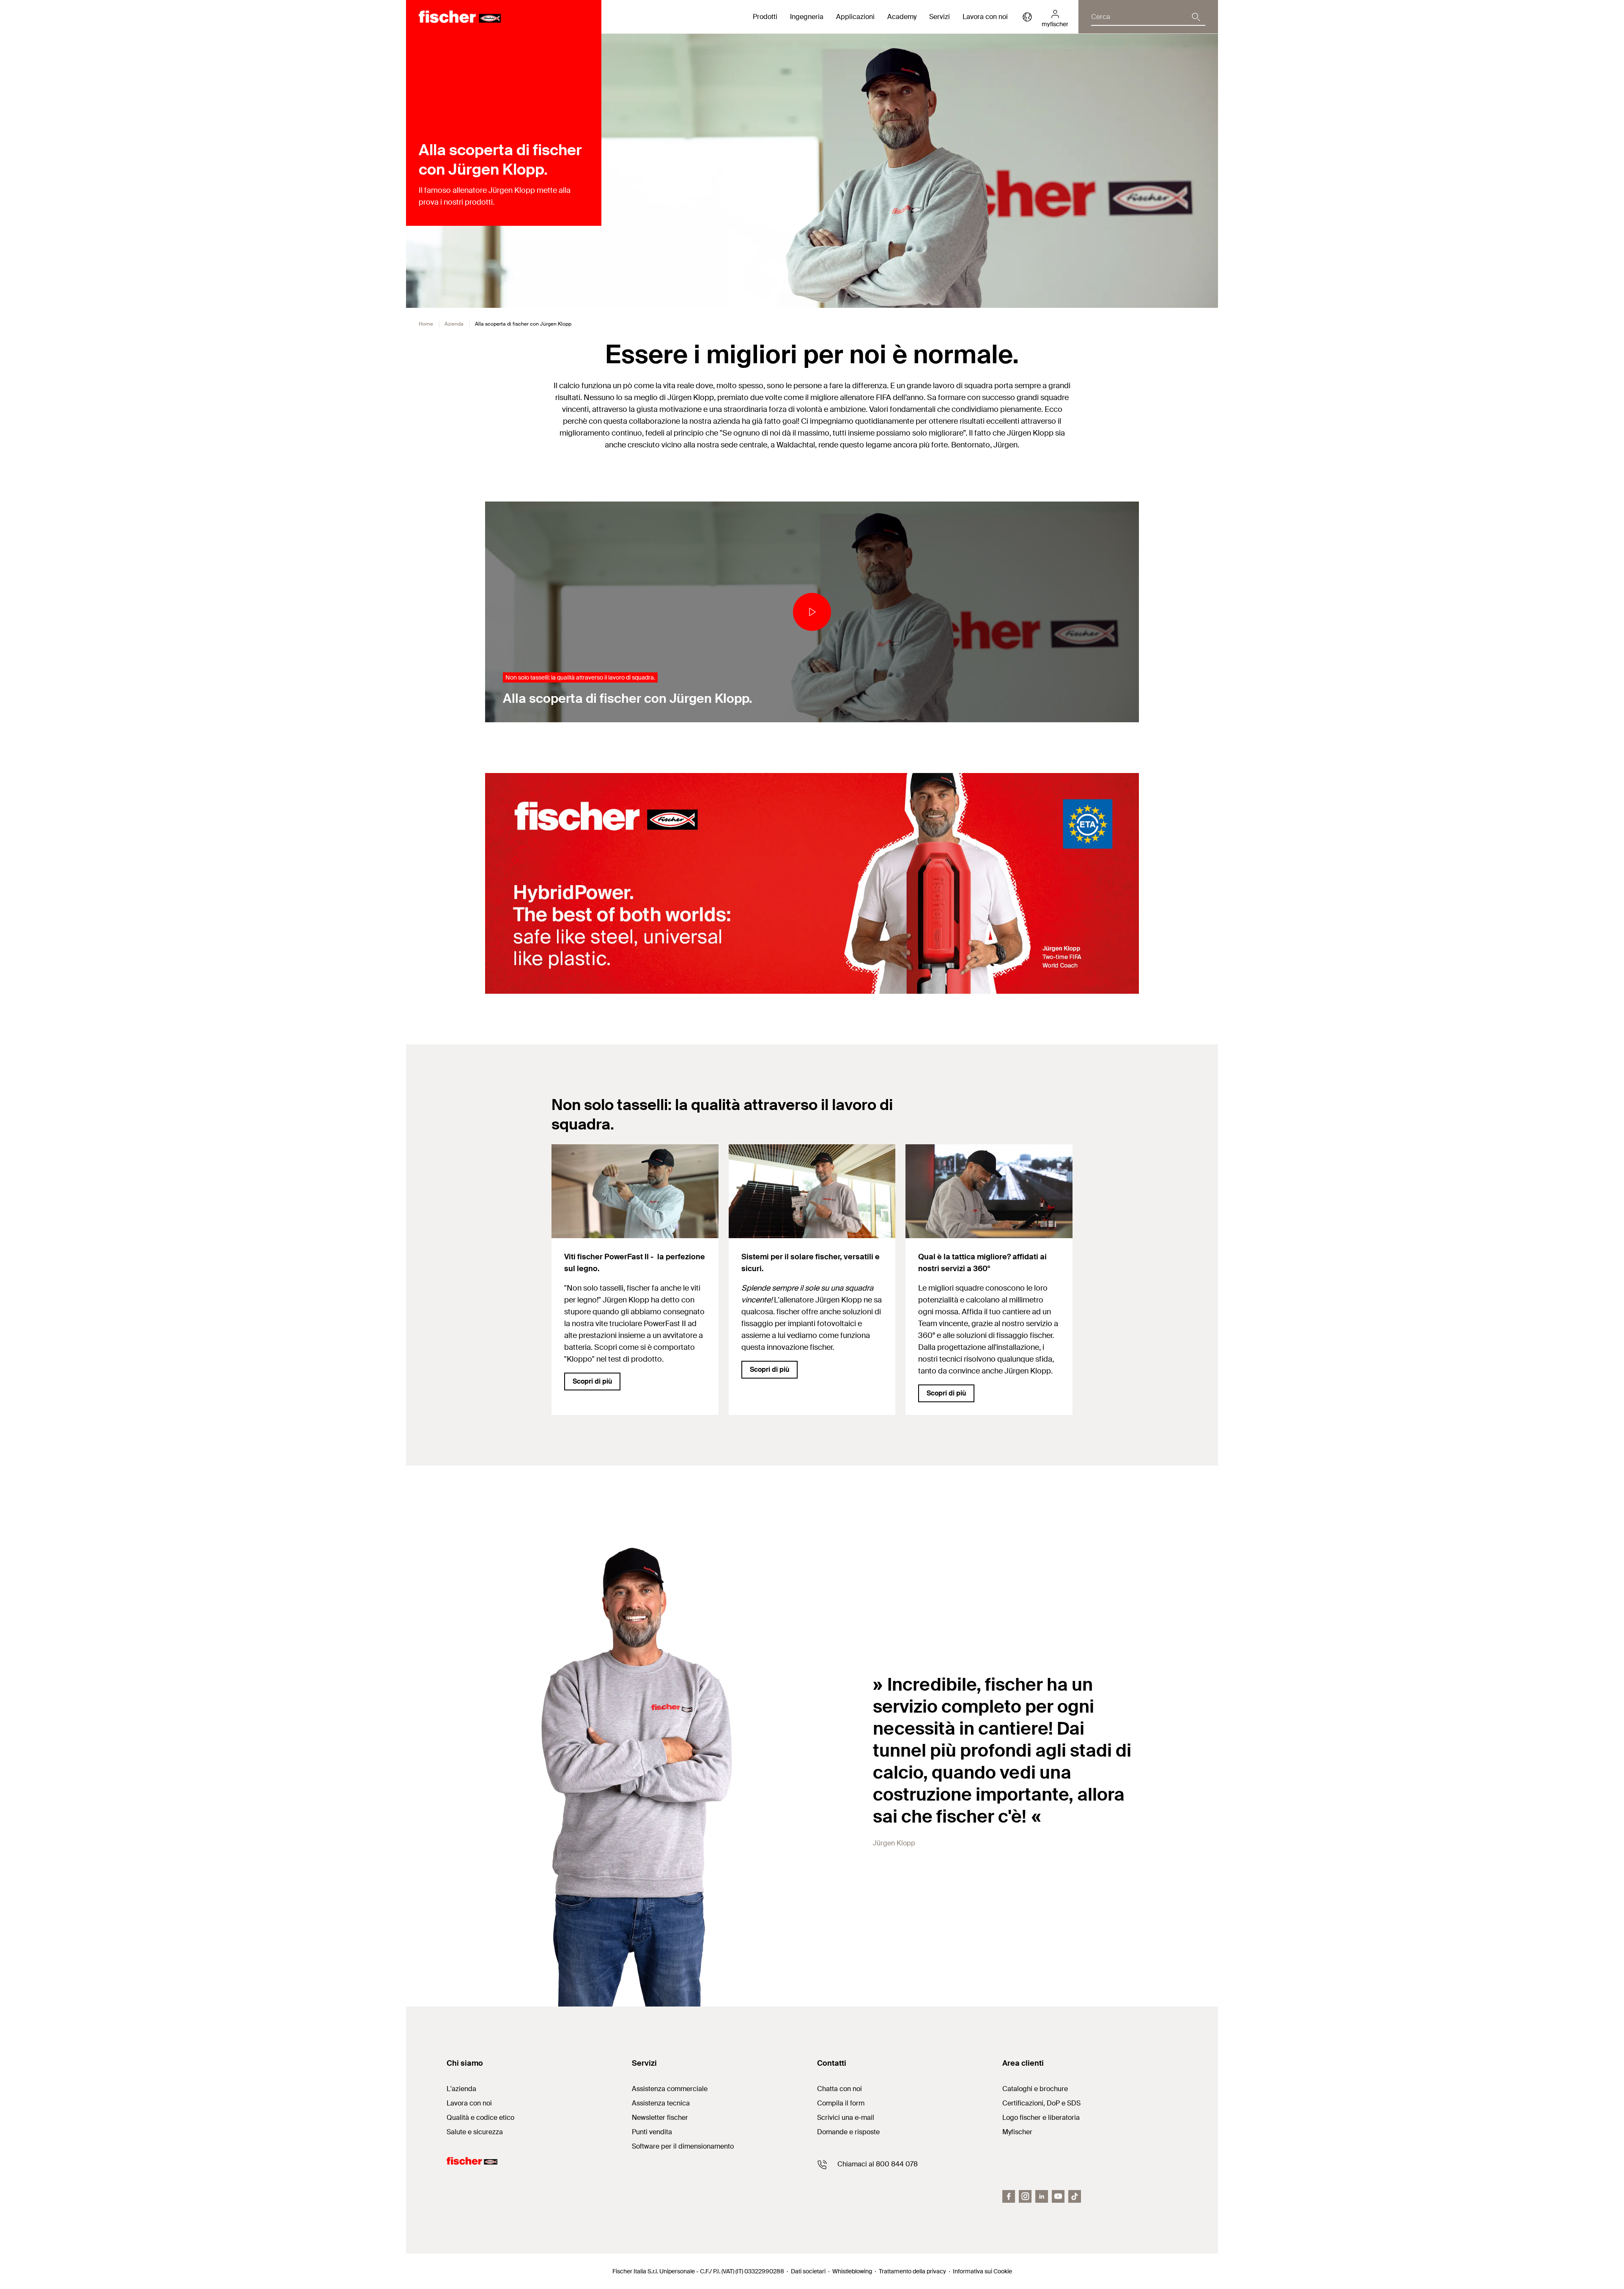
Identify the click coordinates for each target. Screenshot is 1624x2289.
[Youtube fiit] (1058, 2196)
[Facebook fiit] (1009, 2196)
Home (426, 324)
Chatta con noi (839, 2089)
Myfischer (1017, 2132)
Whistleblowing (852, 2271)
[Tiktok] (1075, 2196)
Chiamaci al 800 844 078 (878, 2164)
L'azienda (461, 2089)
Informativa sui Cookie (982, 2271)
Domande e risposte (848, 2132)
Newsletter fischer (660, 2118)
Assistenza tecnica (661, 2103)
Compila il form (841, 2103)
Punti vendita (652, 2132)
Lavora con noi (985, 17)
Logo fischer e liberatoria (1041, 2118)
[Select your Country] (1027, 17)
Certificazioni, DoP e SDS (1041, 2103)
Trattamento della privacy (912, 2271)
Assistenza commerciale (670, 2089)
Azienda (454, 324)
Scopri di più (592, 1381)
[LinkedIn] (1042, 2196)
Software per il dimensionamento (683, 2146)
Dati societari (808, 2271)
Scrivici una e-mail (846, 2118)
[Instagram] (1025, 2196)
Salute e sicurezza (475, 2132)
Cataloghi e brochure (1035, 2089)
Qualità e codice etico (480, 2118)
